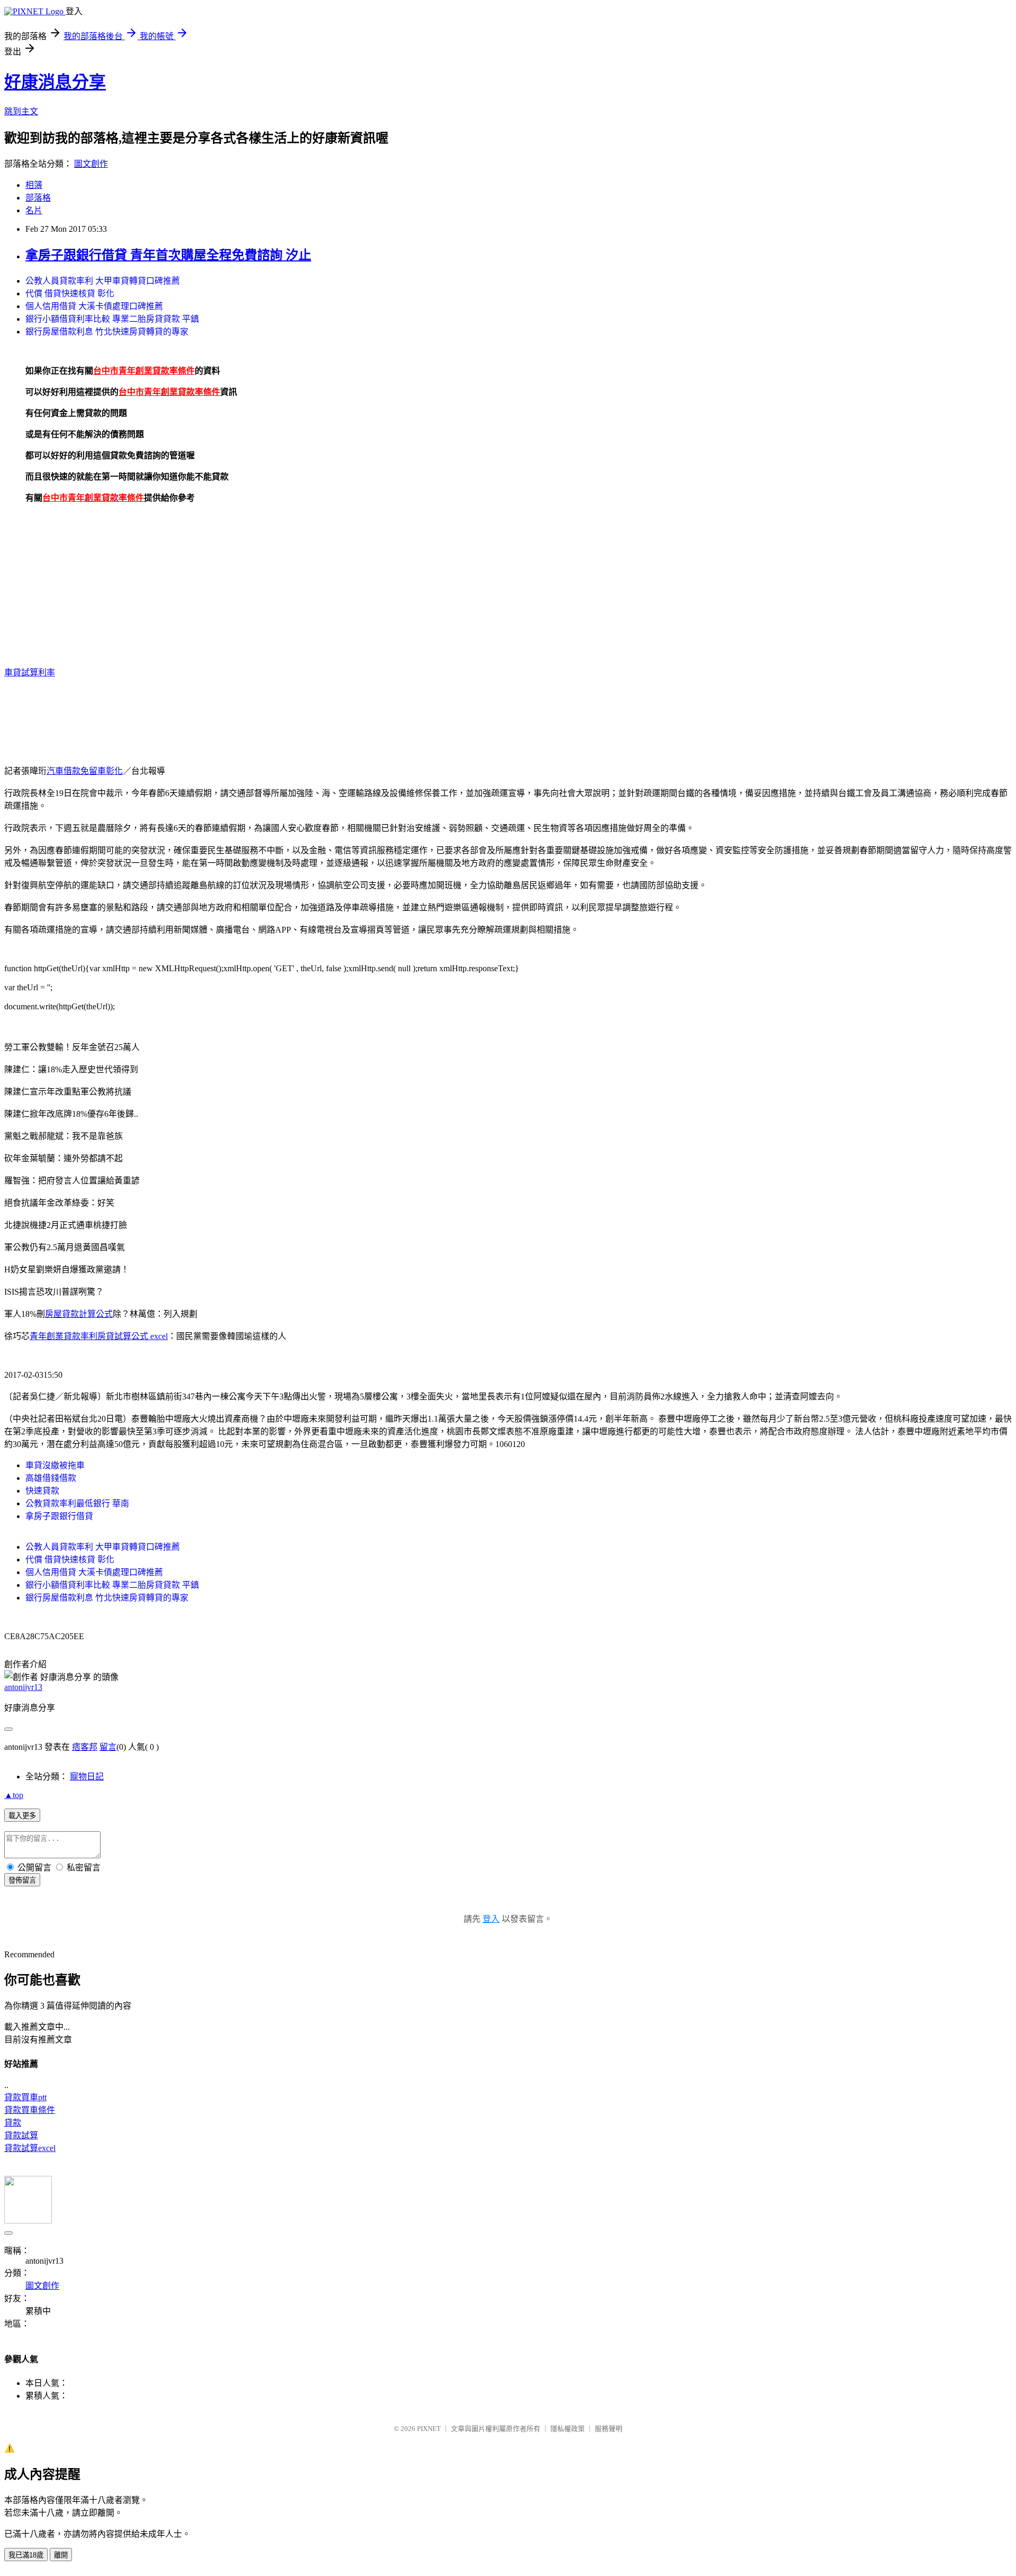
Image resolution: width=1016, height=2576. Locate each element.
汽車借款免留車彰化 (85, 771)
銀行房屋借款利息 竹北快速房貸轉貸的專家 (107, 332)
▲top (14, 1795)
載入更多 (22, 1816)
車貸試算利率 (30, 672)
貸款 (13, 2123)
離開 (61, 2555)
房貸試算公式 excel (133, 1336)
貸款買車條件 (30, 2110)
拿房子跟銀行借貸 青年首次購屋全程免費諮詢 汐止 (168, 255)
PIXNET (429, 2429)
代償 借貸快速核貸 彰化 (70, 293)
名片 (34, 210)
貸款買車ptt (25, 2097)
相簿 (34, 185)
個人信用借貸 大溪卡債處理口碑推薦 (94, 306)
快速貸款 (42, 1491)
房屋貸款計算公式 (79, 1314)
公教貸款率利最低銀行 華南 (77, 1503)
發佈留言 (22, 1880)
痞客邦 (85, 1747)
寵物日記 (87, 1777)
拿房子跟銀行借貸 (59, 1516)
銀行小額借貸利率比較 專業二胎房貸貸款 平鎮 (112, 319)
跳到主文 (21, 111)
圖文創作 (91, 164)
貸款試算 (21, 2135)
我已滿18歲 (26, 2555)
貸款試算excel (30, 2148)
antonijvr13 (23, 1687)
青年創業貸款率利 (63, 1336)
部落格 (38, 198)
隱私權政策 (568, 2429)
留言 (108, 1747)
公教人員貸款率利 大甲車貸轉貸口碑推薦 (103, 281)
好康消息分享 (55, 82)
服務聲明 (609, 2429)
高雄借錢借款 (51, 1478)
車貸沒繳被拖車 (55, 1465)
